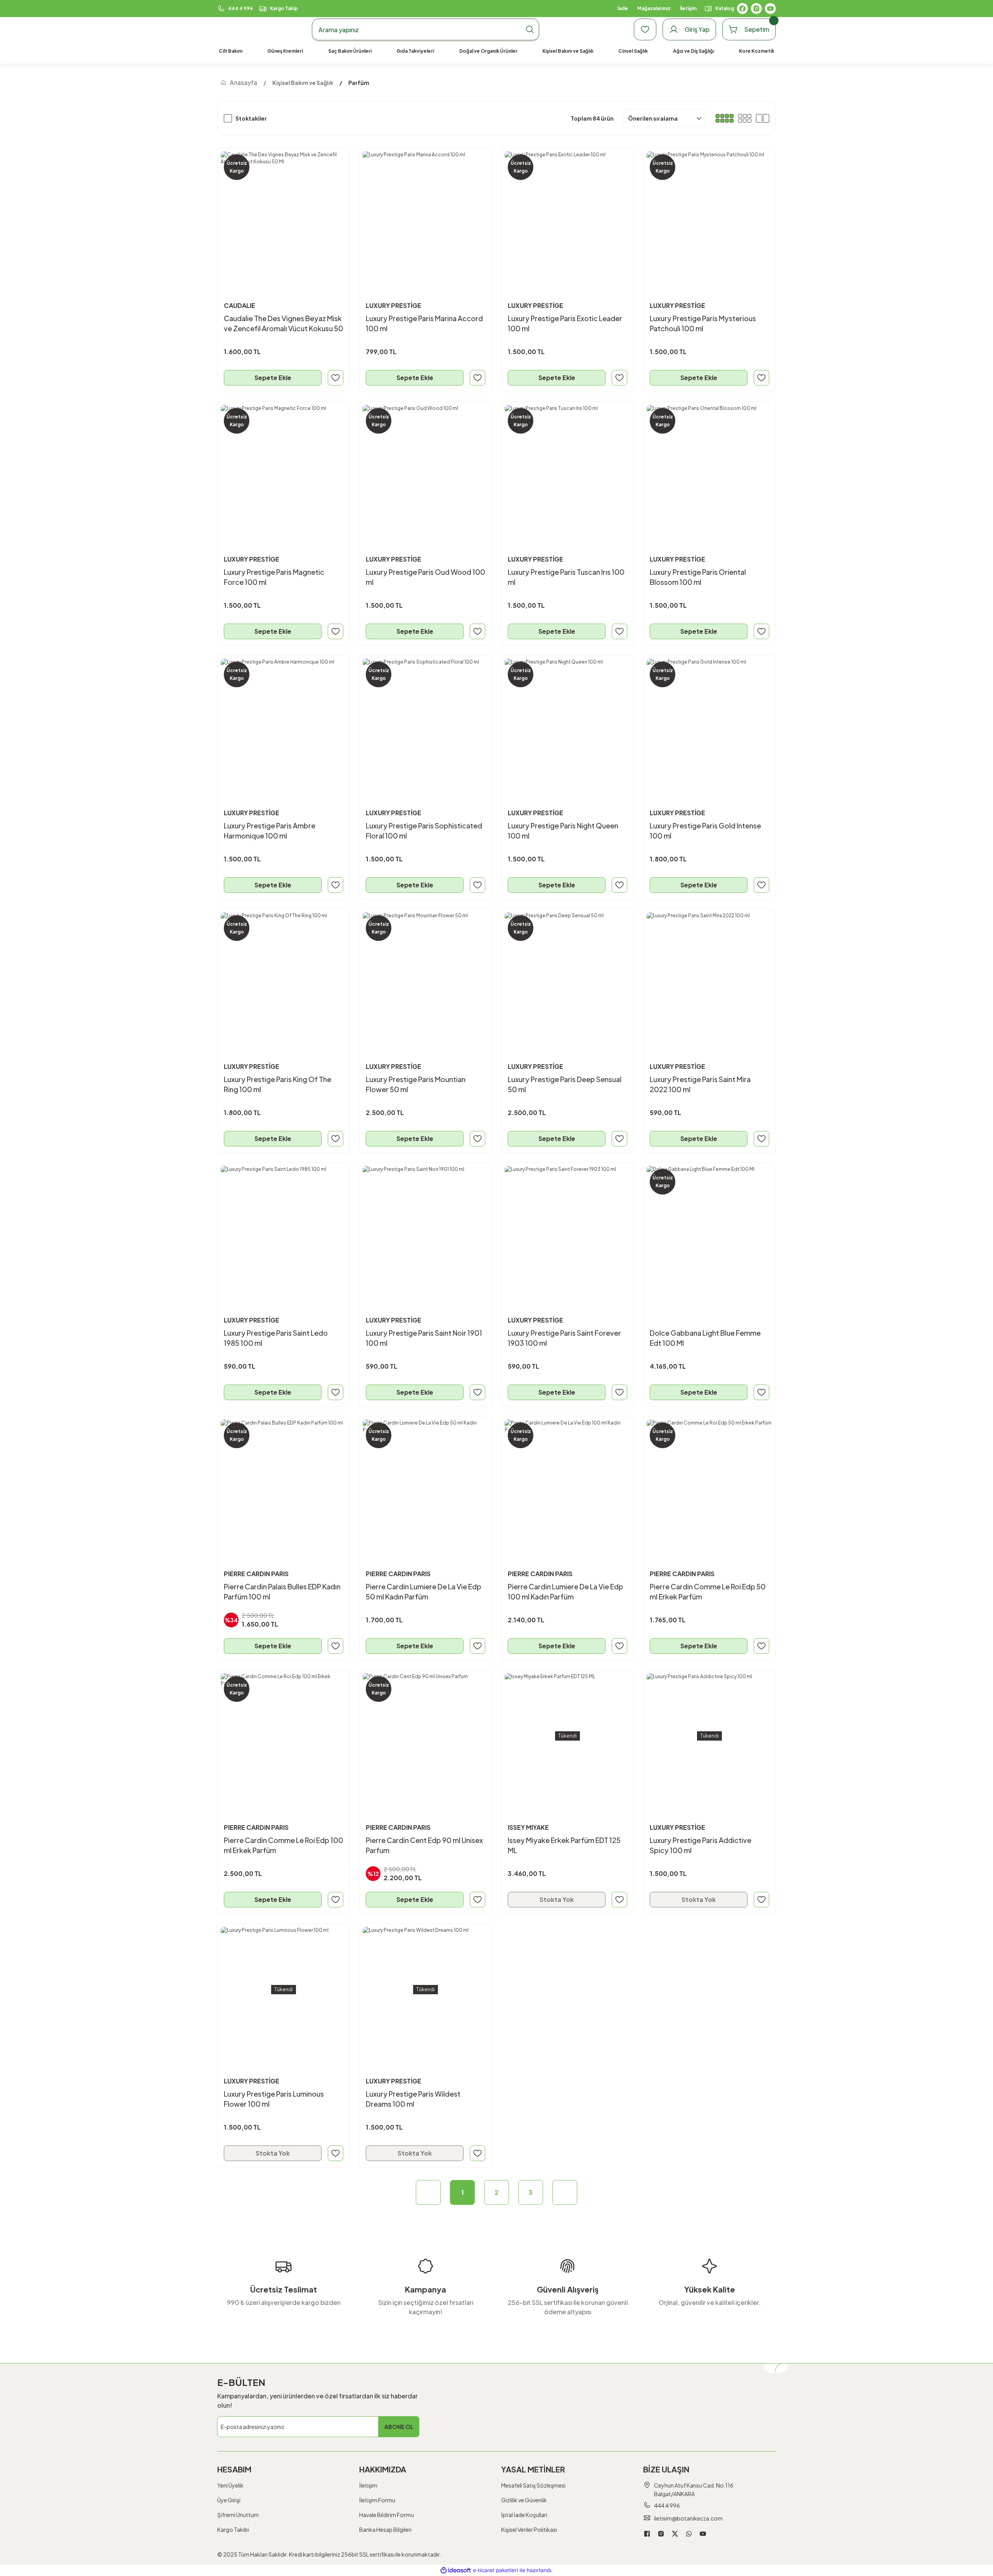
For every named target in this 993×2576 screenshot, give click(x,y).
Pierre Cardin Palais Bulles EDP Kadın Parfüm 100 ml (282, 1591)
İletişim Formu (377, 2500)
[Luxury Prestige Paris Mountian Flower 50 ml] (426, 975)
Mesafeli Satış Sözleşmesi (533, 2485)
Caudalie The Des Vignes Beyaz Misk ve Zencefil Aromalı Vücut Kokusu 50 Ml (284, 324)
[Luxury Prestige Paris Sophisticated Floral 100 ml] (426, 721)
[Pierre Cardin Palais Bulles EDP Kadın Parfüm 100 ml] (284, 1482)
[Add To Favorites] (336, 378)
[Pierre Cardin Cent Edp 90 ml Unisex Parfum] (426, 1736)
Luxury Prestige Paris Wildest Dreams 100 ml (413, 2099)
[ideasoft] (456, 2570)
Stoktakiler (251, 118)
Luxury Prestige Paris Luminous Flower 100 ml (274, 2099)
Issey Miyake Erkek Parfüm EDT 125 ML (564, 1845)
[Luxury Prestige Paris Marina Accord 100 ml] (426, 214)
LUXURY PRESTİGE (394, 305)
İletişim (368, 2485)
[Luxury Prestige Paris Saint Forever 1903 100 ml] (567, 1229)
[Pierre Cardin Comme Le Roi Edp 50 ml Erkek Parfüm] (709, 1482)
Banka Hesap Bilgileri (385, 2529)
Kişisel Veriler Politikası (529, 2529)
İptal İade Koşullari (524, 2515)
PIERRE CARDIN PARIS (256, 1574)
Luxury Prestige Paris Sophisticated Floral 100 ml (424, 831)
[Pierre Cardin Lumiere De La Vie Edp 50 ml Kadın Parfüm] (426, 1482)
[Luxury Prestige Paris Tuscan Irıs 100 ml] (567, 468)
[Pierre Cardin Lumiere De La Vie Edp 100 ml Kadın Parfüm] (567, 1482)
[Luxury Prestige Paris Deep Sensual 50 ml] (567, 975)
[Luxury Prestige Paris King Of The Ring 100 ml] (284, 975)
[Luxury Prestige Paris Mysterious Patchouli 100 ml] (709, 214)
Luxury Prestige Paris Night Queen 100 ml (563, 831)
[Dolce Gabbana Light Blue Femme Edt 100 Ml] (709, 1229)
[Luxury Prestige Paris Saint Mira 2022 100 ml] (709, 975)
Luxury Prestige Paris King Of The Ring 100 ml (278, 1084)
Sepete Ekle (273, 378)
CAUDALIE (240, 305)
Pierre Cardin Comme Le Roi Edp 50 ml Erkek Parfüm (708, 1591)
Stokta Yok (557, 1899)
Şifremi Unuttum (238, 2515)
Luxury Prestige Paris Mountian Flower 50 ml (416, 1084)
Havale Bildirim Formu (387, 2515)
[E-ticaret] (496, 2571)
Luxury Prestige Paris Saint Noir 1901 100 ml (424, 1338)
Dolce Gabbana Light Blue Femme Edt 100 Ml (705, 1338)
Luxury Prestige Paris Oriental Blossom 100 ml (698, 577)
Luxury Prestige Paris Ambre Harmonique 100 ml (270, 831)
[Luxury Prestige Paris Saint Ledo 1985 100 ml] (284, 1229)
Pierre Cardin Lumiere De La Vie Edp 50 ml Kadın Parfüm (424, 1591)
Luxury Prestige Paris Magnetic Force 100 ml (274, 577)
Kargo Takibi (233, 2529)
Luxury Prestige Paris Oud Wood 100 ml (426, 577)
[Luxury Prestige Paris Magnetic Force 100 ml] (284, 468)
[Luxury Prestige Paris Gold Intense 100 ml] (709, 721)
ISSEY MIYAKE (528, 1827)
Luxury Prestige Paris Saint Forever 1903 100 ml (564, 1338)
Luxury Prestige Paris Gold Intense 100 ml (705, 831)
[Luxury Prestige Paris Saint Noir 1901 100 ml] (426, 1229)
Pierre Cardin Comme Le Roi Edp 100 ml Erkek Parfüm (284, 1845)
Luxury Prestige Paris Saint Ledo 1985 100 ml (276, 1338)
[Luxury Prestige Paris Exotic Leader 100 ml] (567, 214)
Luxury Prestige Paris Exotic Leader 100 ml (565, 323)
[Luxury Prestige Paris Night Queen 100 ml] (567, 721)
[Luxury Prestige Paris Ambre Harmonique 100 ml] (284, 721)
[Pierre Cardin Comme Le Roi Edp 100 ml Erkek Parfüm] (284, 1736)
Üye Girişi (229, 2500)
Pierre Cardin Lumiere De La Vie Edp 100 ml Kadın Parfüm (566, 1591)
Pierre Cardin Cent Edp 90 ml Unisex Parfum (424, 1845)
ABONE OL (399, 2427)
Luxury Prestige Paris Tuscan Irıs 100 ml (566, 577)
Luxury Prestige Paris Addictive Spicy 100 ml (701, 1845)
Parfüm (359, 83)
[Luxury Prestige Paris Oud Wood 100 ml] (426, 468)
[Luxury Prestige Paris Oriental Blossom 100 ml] (709, 468)
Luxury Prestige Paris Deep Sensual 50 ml (565, 1084)
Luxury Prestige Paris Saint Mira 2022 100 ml (700, 1084)
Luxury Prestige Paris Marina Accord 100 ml (424, 323)
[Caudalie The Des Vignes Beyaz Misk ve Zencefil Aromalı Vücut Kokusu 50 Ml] (284, 214)
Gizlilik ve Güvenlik (524, 2500)
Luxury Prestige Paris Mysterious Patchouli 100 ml (703, 323)
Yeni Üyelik (230, 2485)
